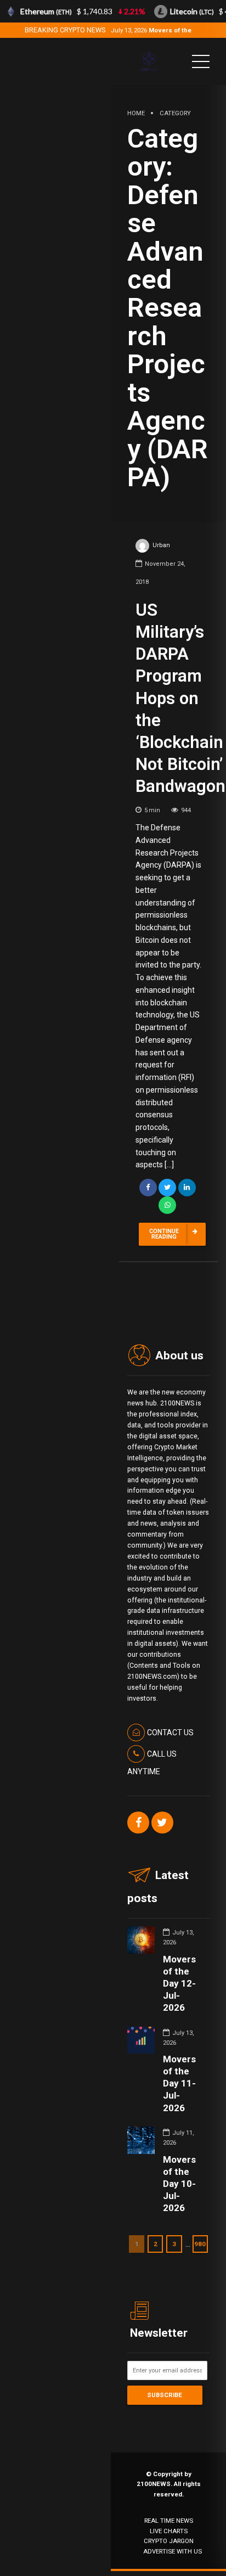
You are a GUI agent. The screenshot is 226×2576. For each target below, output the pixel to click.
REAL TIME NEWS (169, 2521)
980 (200, 2244)
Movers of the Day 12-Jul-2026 (179, 1983)
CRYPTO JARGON (169, 2541)
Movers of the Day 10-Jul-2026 (179, 2184)
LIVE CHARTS (169, 2531)
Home (136, 113)
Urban (161, 545)
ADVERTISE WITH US (173, 2551)
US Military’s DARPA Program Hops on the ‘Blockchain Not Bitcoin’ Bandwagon (180, 698)
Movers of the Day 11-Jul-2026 (179, 2083)
